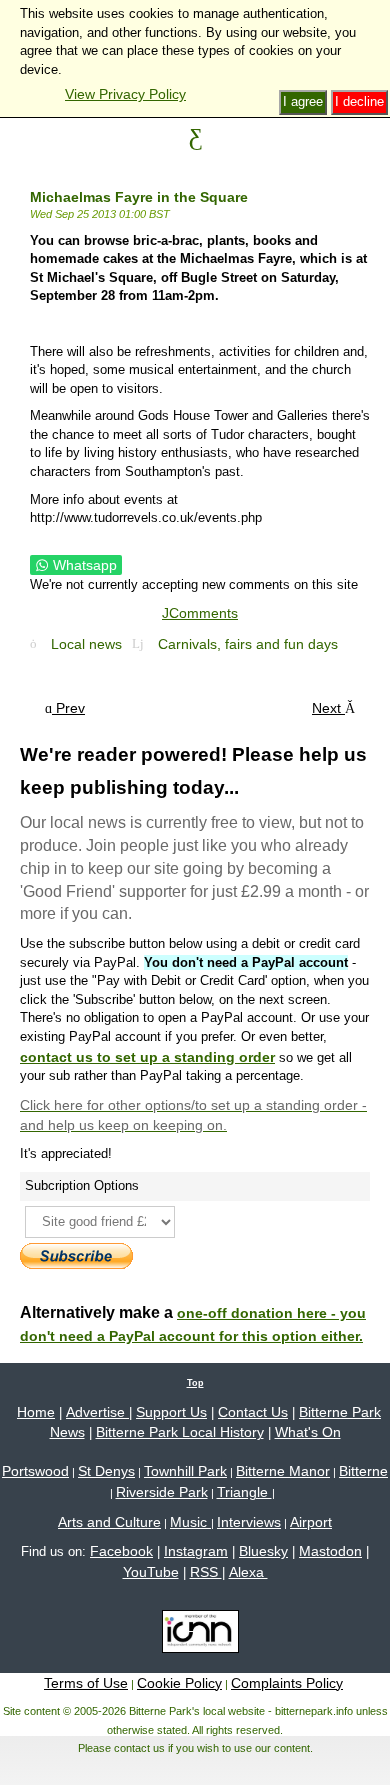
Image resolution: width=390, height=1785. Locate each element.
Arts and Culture (109, 1522)
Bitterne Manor (283, 1471)
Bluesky (263, 1551)
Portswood (35, 1471)
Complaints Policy (287, 1683)
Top (195, 1383)
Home (36, 1412)
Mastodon (330, 1551)
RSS (206, 1572)
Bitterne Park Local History (180, 1432)
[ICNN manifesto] (195, 1635)
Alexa (248, 1572)
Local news (86, 644)
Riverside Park (162, 1492)
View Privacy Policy (125, 94)
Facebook (121, 1551)
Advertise (97, 1412)
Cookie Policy (179, 1683)
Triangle (244, 1492)
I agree (303, 101)
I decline (359, 101)
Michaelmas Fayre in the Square (139, 197)
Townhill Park (185, 1471)
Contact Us (253, 1412)
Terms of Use (86, 1683)
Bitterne (363, 1471)
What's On (308, 1432)
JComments (200, 613)
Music (190, 1522)
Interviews (249, 1522)
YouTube (151, 1572)
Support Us (171, 1412)
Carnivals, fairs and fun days (248, 644)
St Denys (106, 1471)
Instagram (196, 1551)
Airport (311, 1522)
